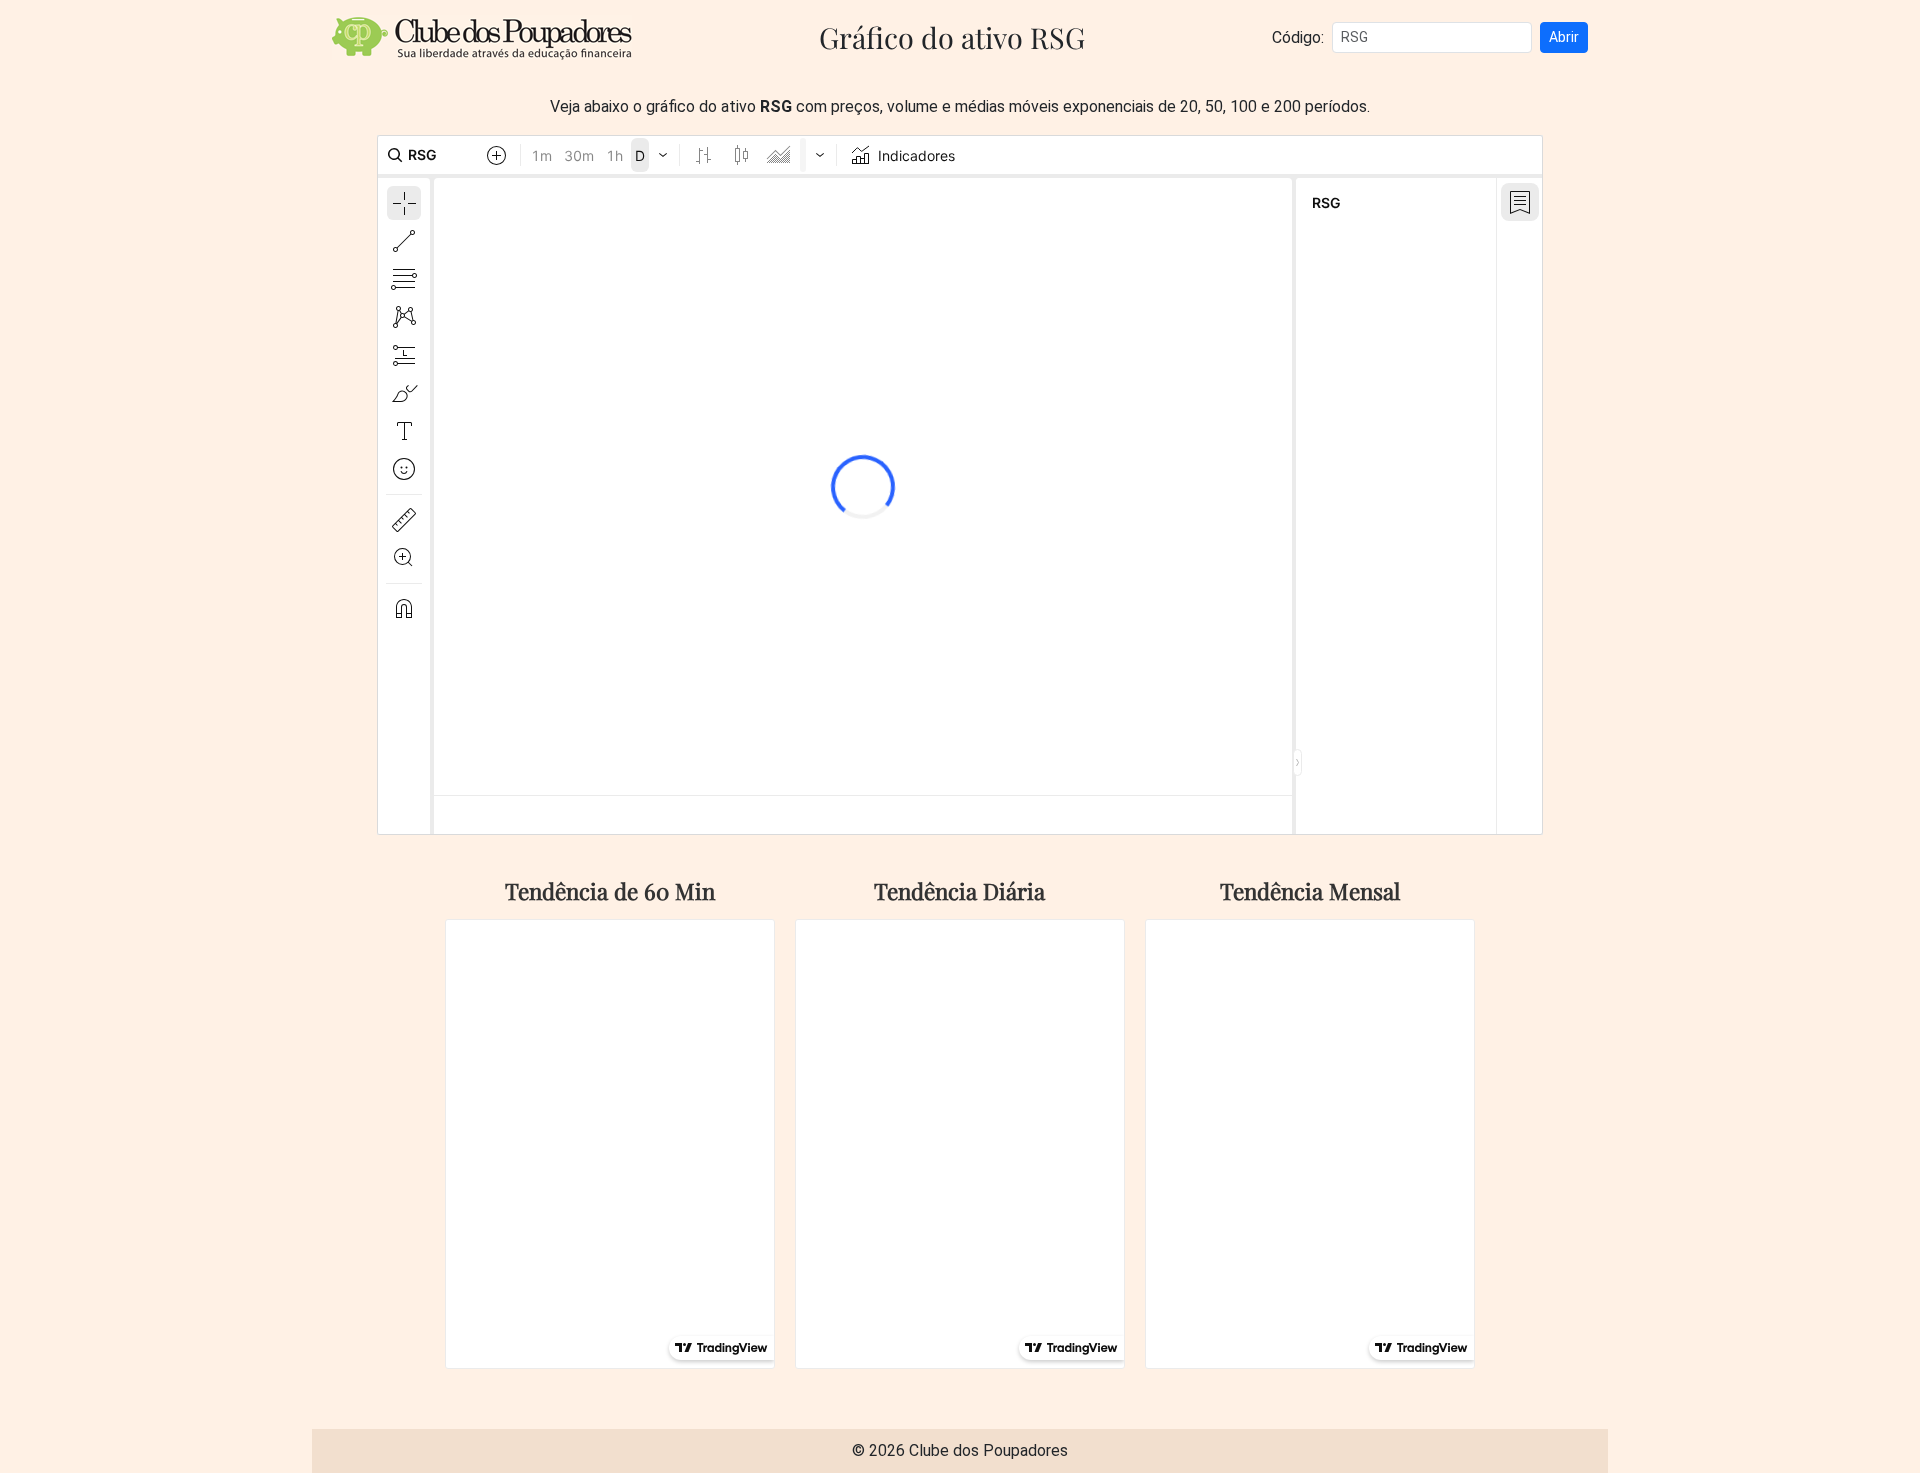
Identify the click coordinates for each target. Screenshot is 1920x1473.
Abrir (1564, 37)
